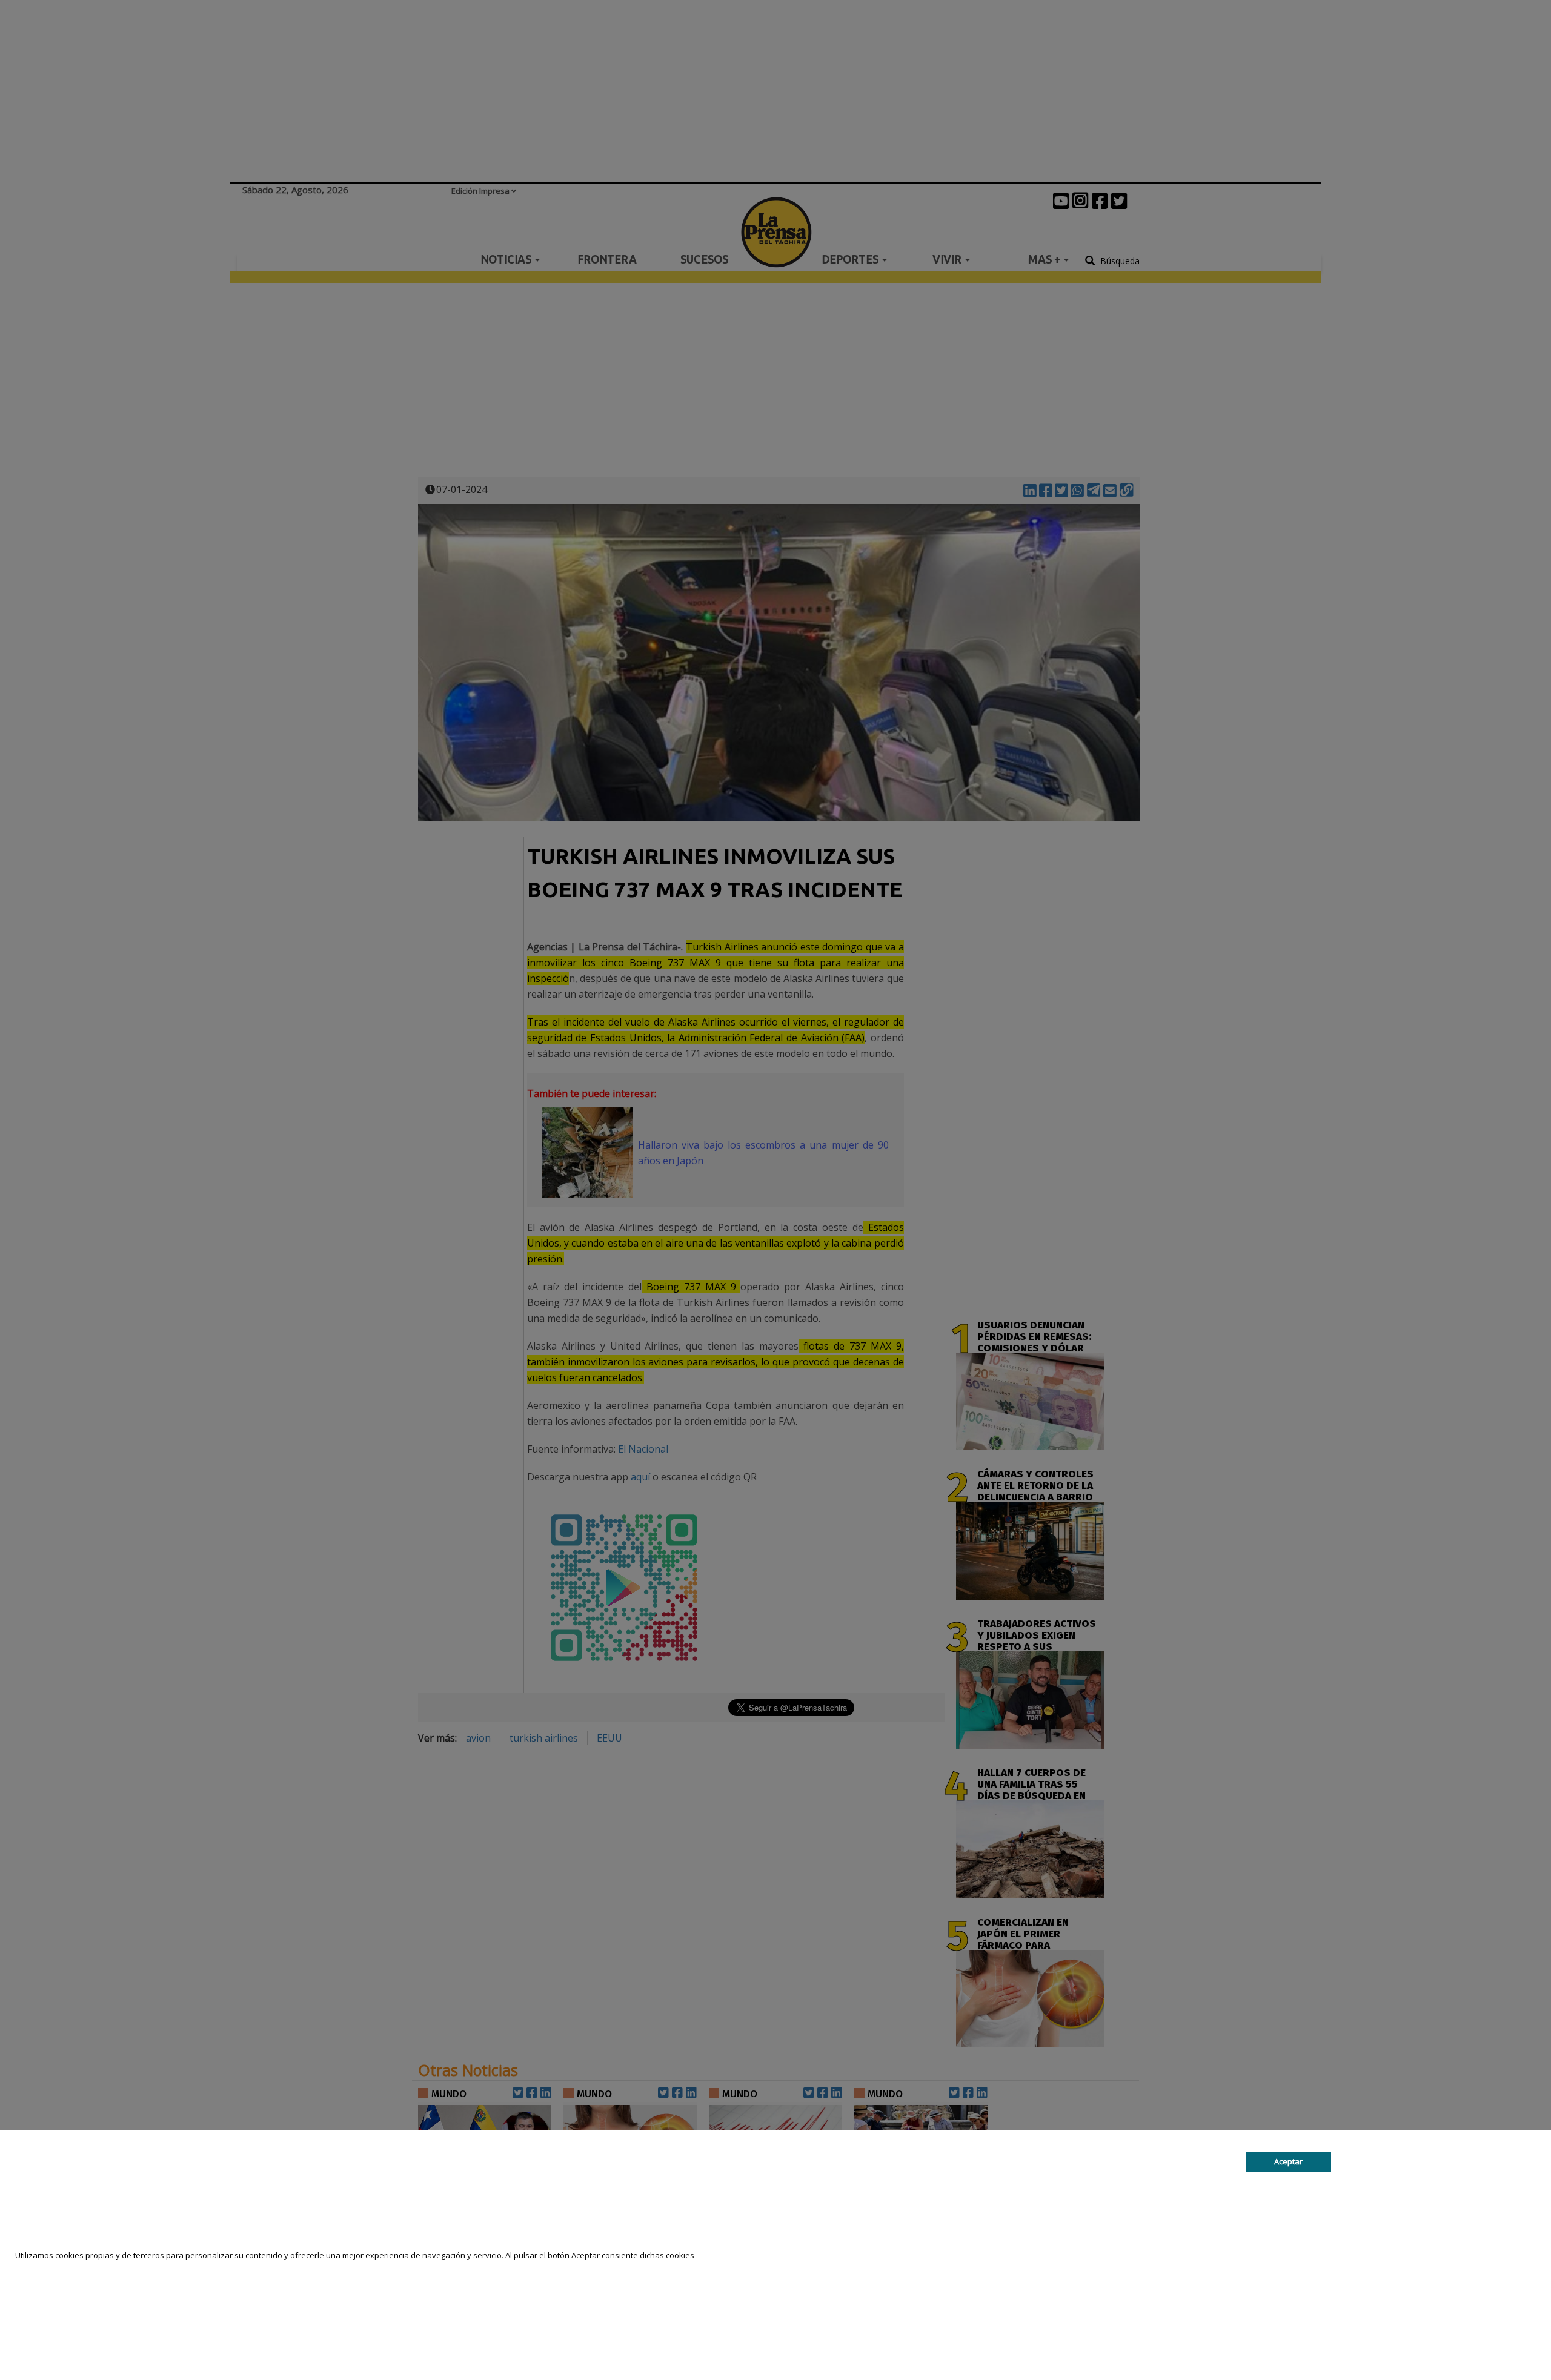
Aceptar (1288, 2161)
